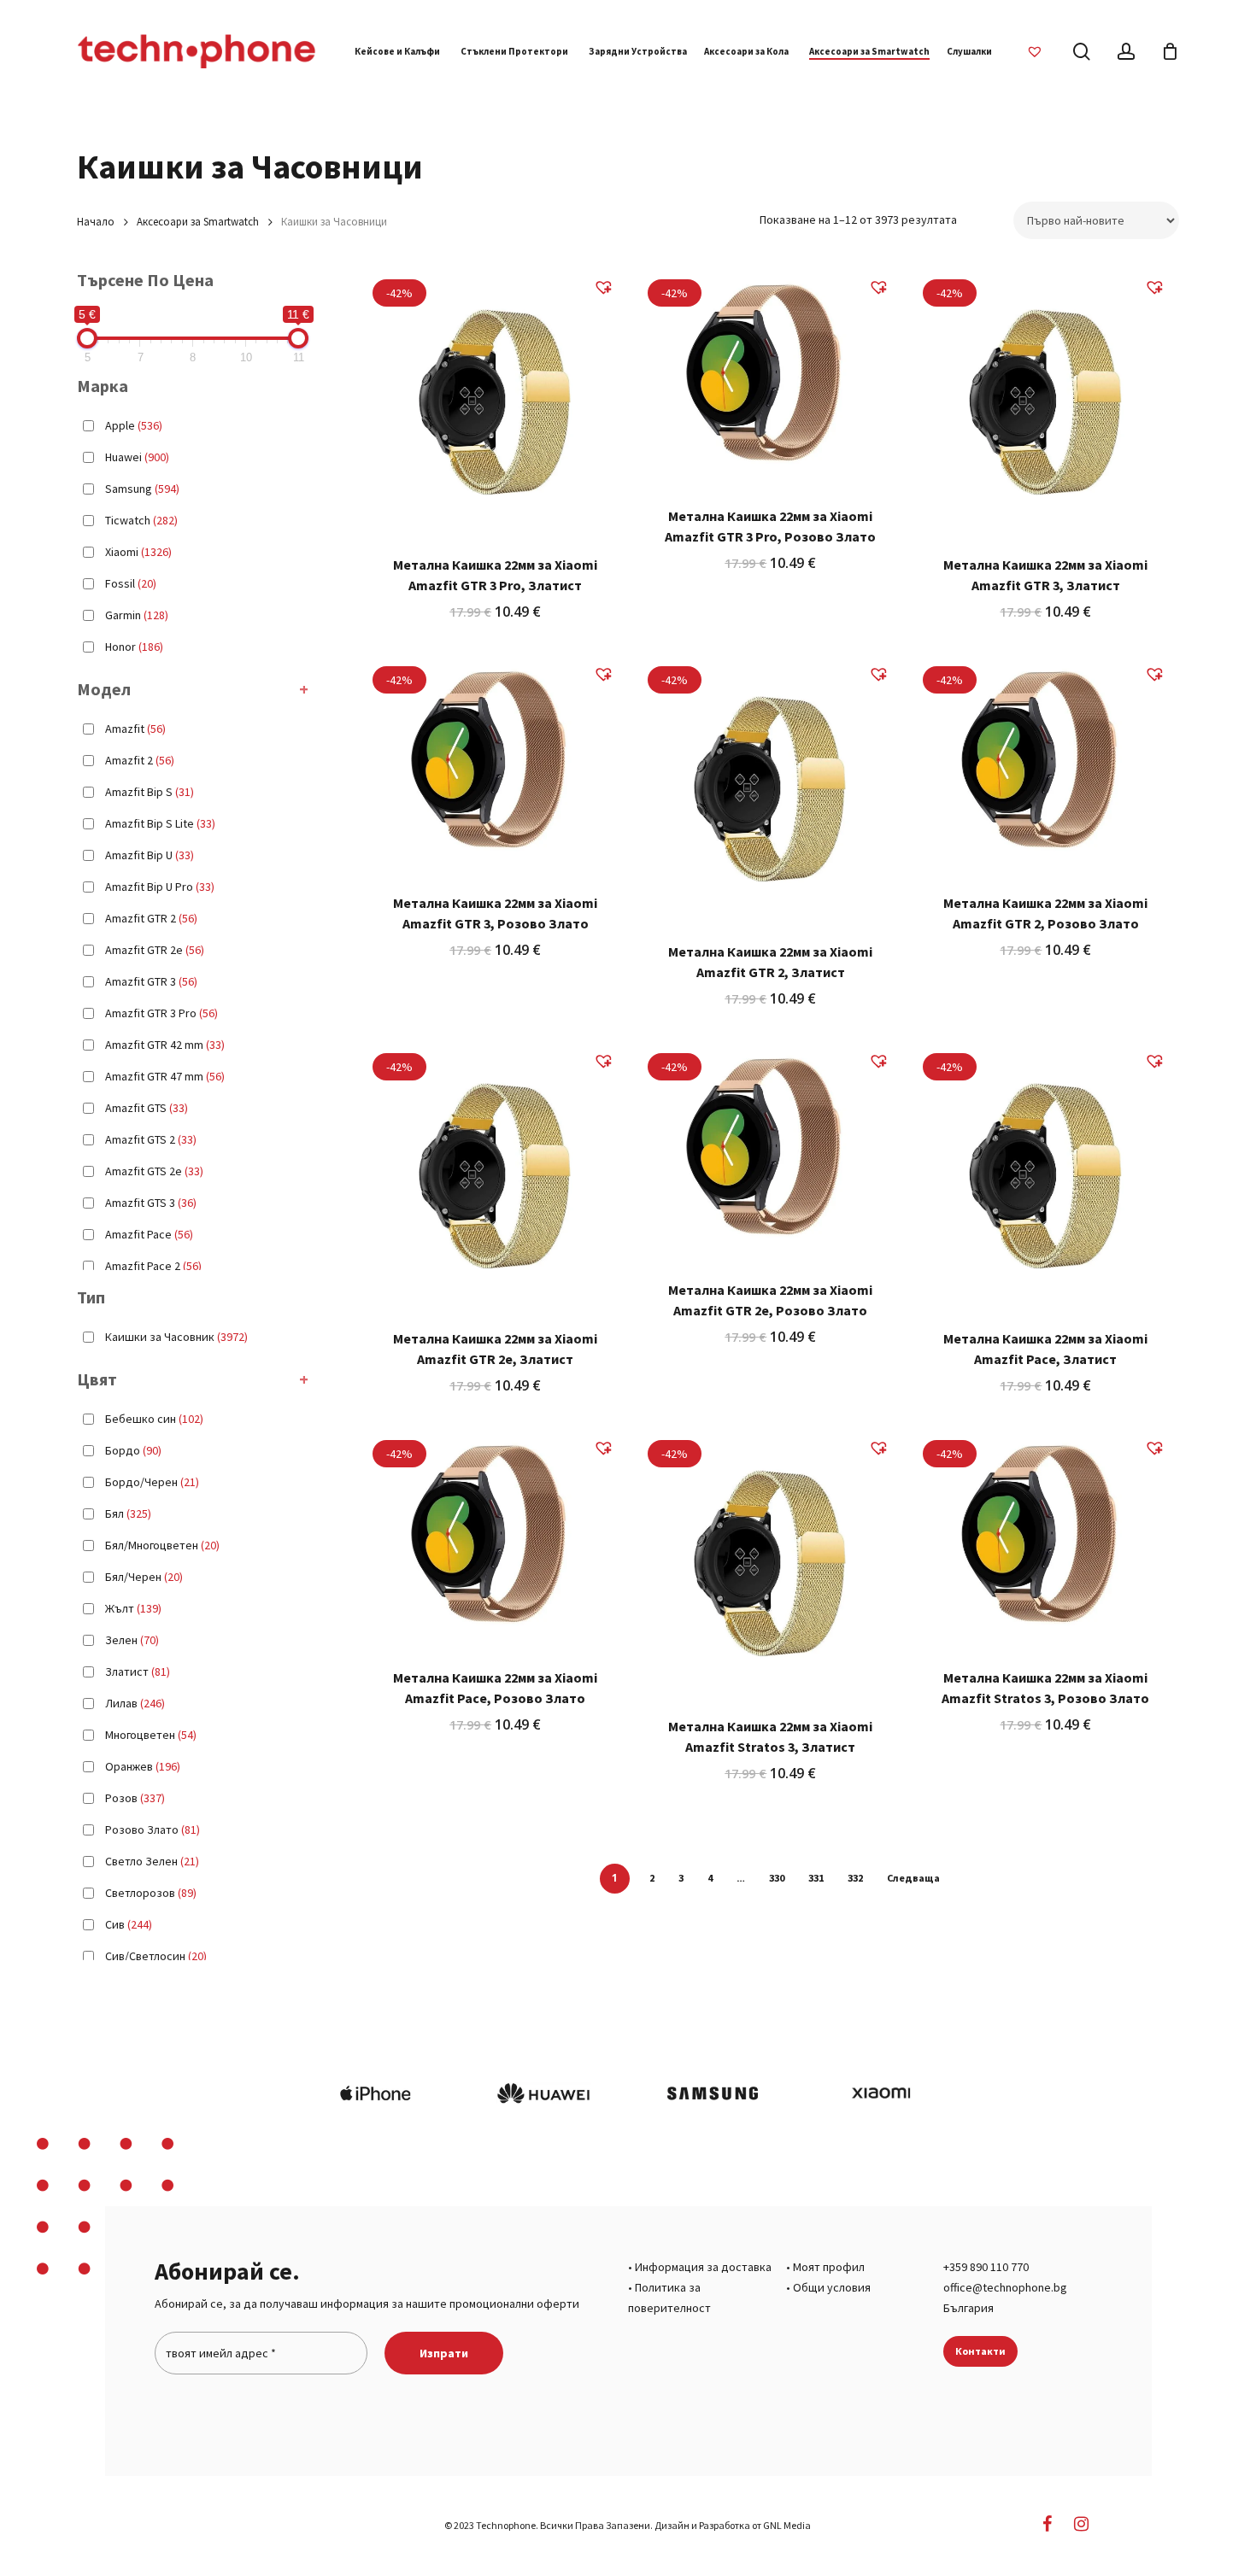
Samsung (142, 489)
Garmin (137, 615)
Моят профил (829, 2267)
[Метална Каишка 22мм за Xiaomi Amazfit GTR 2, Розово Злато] (1045, 764)
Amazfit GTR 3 (151, 981)
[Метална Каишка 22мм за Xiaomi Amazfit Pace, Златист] (1045, 1176)
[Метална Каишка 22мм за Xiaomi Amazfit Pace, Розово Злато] (495, 1538)
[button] (610, 290)
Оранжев (143, 1766)
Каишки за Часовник (176, 1337)
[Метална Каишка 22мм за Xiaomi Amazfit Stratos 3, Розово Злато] (1045, 1538)
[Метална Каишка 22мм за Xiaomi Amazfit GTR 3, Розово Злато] (495, 764)
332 (855, 1878)
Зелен (132, 1640)
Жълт (133, 1608)
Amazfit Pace (149, 1234)
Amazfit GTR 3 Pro (161, 1013)
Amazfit (135, 729)
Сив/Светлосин (156, 1956)
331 (816, 1878)
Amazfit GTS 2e (154, 1171)
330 (777, 1878)
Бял (128, 1513)
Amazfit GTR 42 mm (165, 1045)
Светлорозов (151, 1893)
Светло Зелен (152, 1861)
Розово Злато (153, 1830)
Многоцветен (151, 1735)
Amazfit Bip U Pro (160, 887)
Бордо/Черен (152, 1482)
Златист (138, 1671)
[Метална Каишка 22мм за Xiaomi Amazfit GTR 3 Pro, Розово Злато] (770, 378)
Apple (134, 425)
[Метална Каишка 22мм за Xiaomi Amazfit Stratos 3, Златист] (770, 1563)
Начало (96, 222)
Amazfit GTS (147, 1108)
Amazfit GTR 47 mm (165, 1076)
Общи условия (832, 2287)
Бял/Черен (144, 1577)
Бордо (133, 1450)
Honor (134, 647)
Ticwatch (141, 520)
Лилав (135, 1703)
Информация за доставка (703, 2267)
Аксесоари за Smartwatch (198, 222)
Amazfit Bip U (150, 855)
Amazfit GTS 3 (151, 1203)
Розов (135, 1798)
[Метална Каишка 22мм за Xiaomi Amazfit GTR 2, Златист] (770, 789)
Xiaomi (138, 552)
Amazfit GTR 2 (151, 918)
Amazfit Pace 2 (153, 1266)
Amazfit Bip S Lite (160, 823)
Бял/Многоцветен (162, 1545)
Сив (129, 1924)
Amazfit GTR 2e (155, 950)
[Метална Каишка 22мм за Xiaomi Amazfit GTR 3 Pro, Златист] (495, 402)
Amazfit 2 (140, 760)
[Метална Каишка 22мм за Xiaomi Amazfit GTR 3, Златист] (1045, 402)
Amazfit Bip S (150, 792)
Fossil (131, 583)
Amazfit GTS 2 (151, 1139)
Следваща (913, 1878)
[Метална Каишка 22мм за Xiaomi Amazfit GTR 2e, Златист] (495, 1176)
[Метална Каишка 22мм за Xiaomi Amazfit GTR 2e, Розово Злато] (770, 1151)
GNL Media (787, 2525)
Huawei (137, 457)
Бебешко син (154, 1419)
